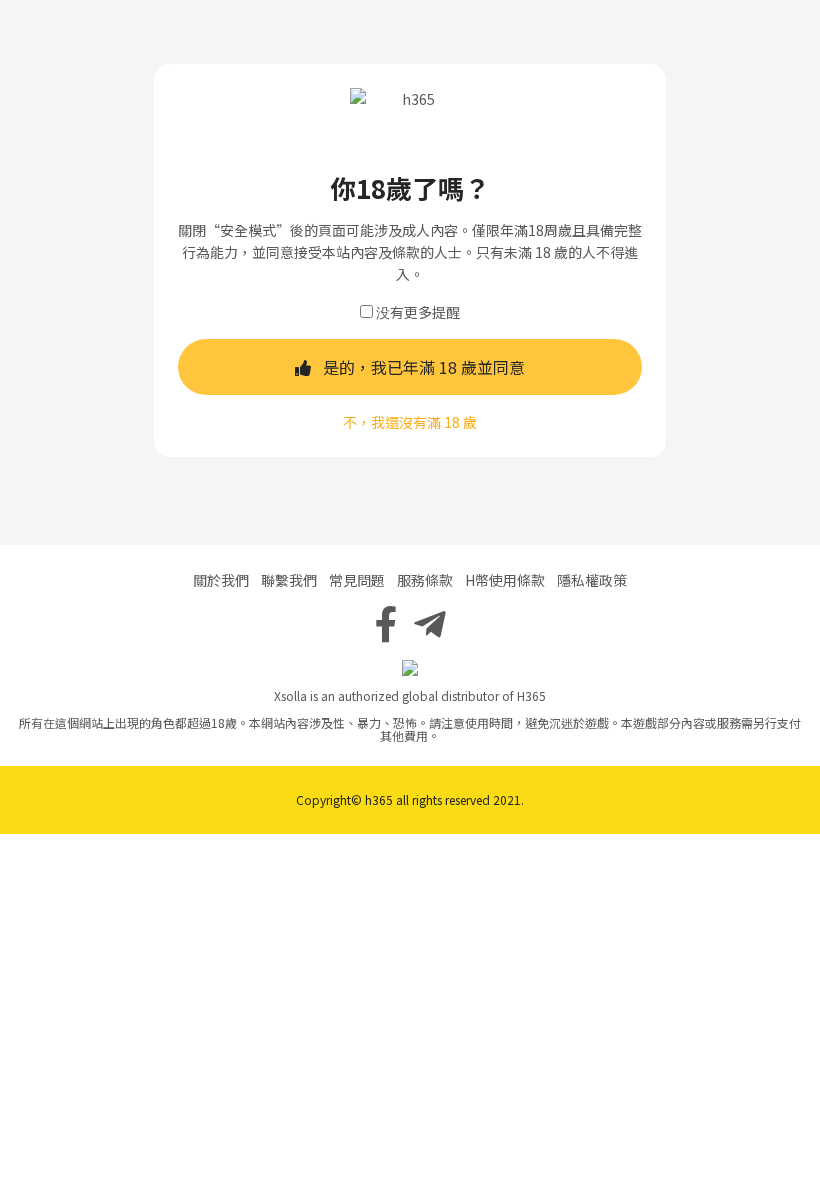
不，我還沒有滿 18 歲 (410, 422)
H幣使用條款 (505, 580)
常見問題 (357, 580)
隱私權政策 (592, 580)
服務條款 (425, 580)
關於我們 (221, 580)
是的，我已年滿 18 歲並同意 (424, 367)
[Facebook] (386, 622)
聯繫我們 (289, 580)
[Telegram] (430, 622)
